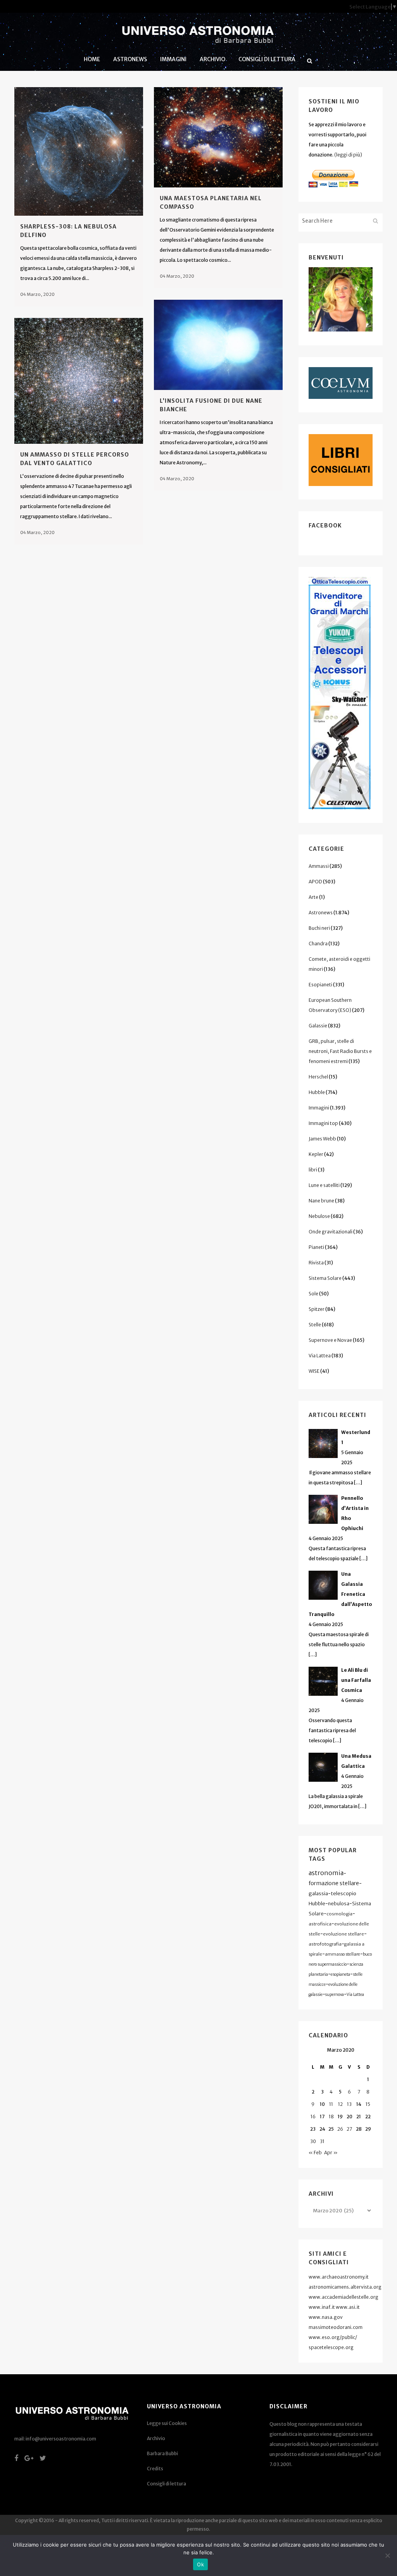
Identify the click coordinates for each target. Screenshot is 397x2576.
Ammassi (319, 866)
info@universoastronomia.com (61, 2439)
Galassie (318, 1026)
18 (331, 2117)
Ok (200, 2564)
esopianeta (340, 1974)
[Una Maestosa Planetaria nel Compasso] (218, 137)
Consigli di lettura (167, 2484)
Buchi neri (319, 928)
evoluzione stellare (343, 1934)
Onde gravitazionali (331, 1232)
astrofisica (320, 1924)
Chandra (318, 944)
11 (331, 2104)
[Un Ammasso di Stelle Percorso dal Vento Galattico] (79, 381)
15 (368, 2104)
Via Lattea (320, 1356)
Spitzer (317, 1309)
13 (349, 2104)
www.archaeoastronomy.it (339, 2277)
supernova (335, 1995)
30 (313, 2141)
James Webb (322, 1139)
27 (349, 2129)
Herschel (318, 1077)
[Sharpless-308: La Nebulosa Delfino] (79, 151)
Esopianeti (320, 985)
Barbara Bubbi (162, 2453)
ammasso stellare (343, 1954)
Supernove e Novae (330, 1340)
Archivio (156, 2438)
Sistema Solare (325, 1278)
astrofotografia (325, 1944)
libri (313, 1170)
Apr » (331, 2153)
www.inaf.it (322, 2307)
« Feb (315, 2153)
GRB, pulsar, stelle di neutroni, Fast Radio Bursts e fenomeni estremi (340, 1051)
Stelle (315, 1325)
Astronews (321, 913)
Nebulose (319, 1216)
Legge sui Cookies (167, 2423)
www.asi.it (348, 2307)
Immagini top (323, 1123)
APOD (315, 882)
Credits (155, 2469)
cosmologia (339, 1914)
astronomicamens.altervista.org (345, 2287)
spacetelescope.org (331, 2347)
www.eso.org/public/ (333, 2337)
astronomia (326, 1873)
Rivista (316, 1263)
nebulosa (339, 1904)
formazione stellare (334, 1883)
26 (340, 2129)
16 (313, 2117)
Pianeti (316, 1247)
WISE (314, 1371)
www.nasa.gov (326, 2317)
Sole (313, 1294)
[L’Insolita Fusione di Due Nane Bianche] (218, 345)
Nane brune (321, 1201)
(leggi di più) (348, 155)
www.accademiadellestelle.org (343, 2297)
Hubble (317, 1092)
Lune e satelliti (324, 1185)
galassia (318, 1893)
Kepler (316, 1154)
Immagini (319, 1108)
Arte (313, 897)
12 (340, 2104)
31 (322, 2141)
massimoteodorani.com (336, 2327)
